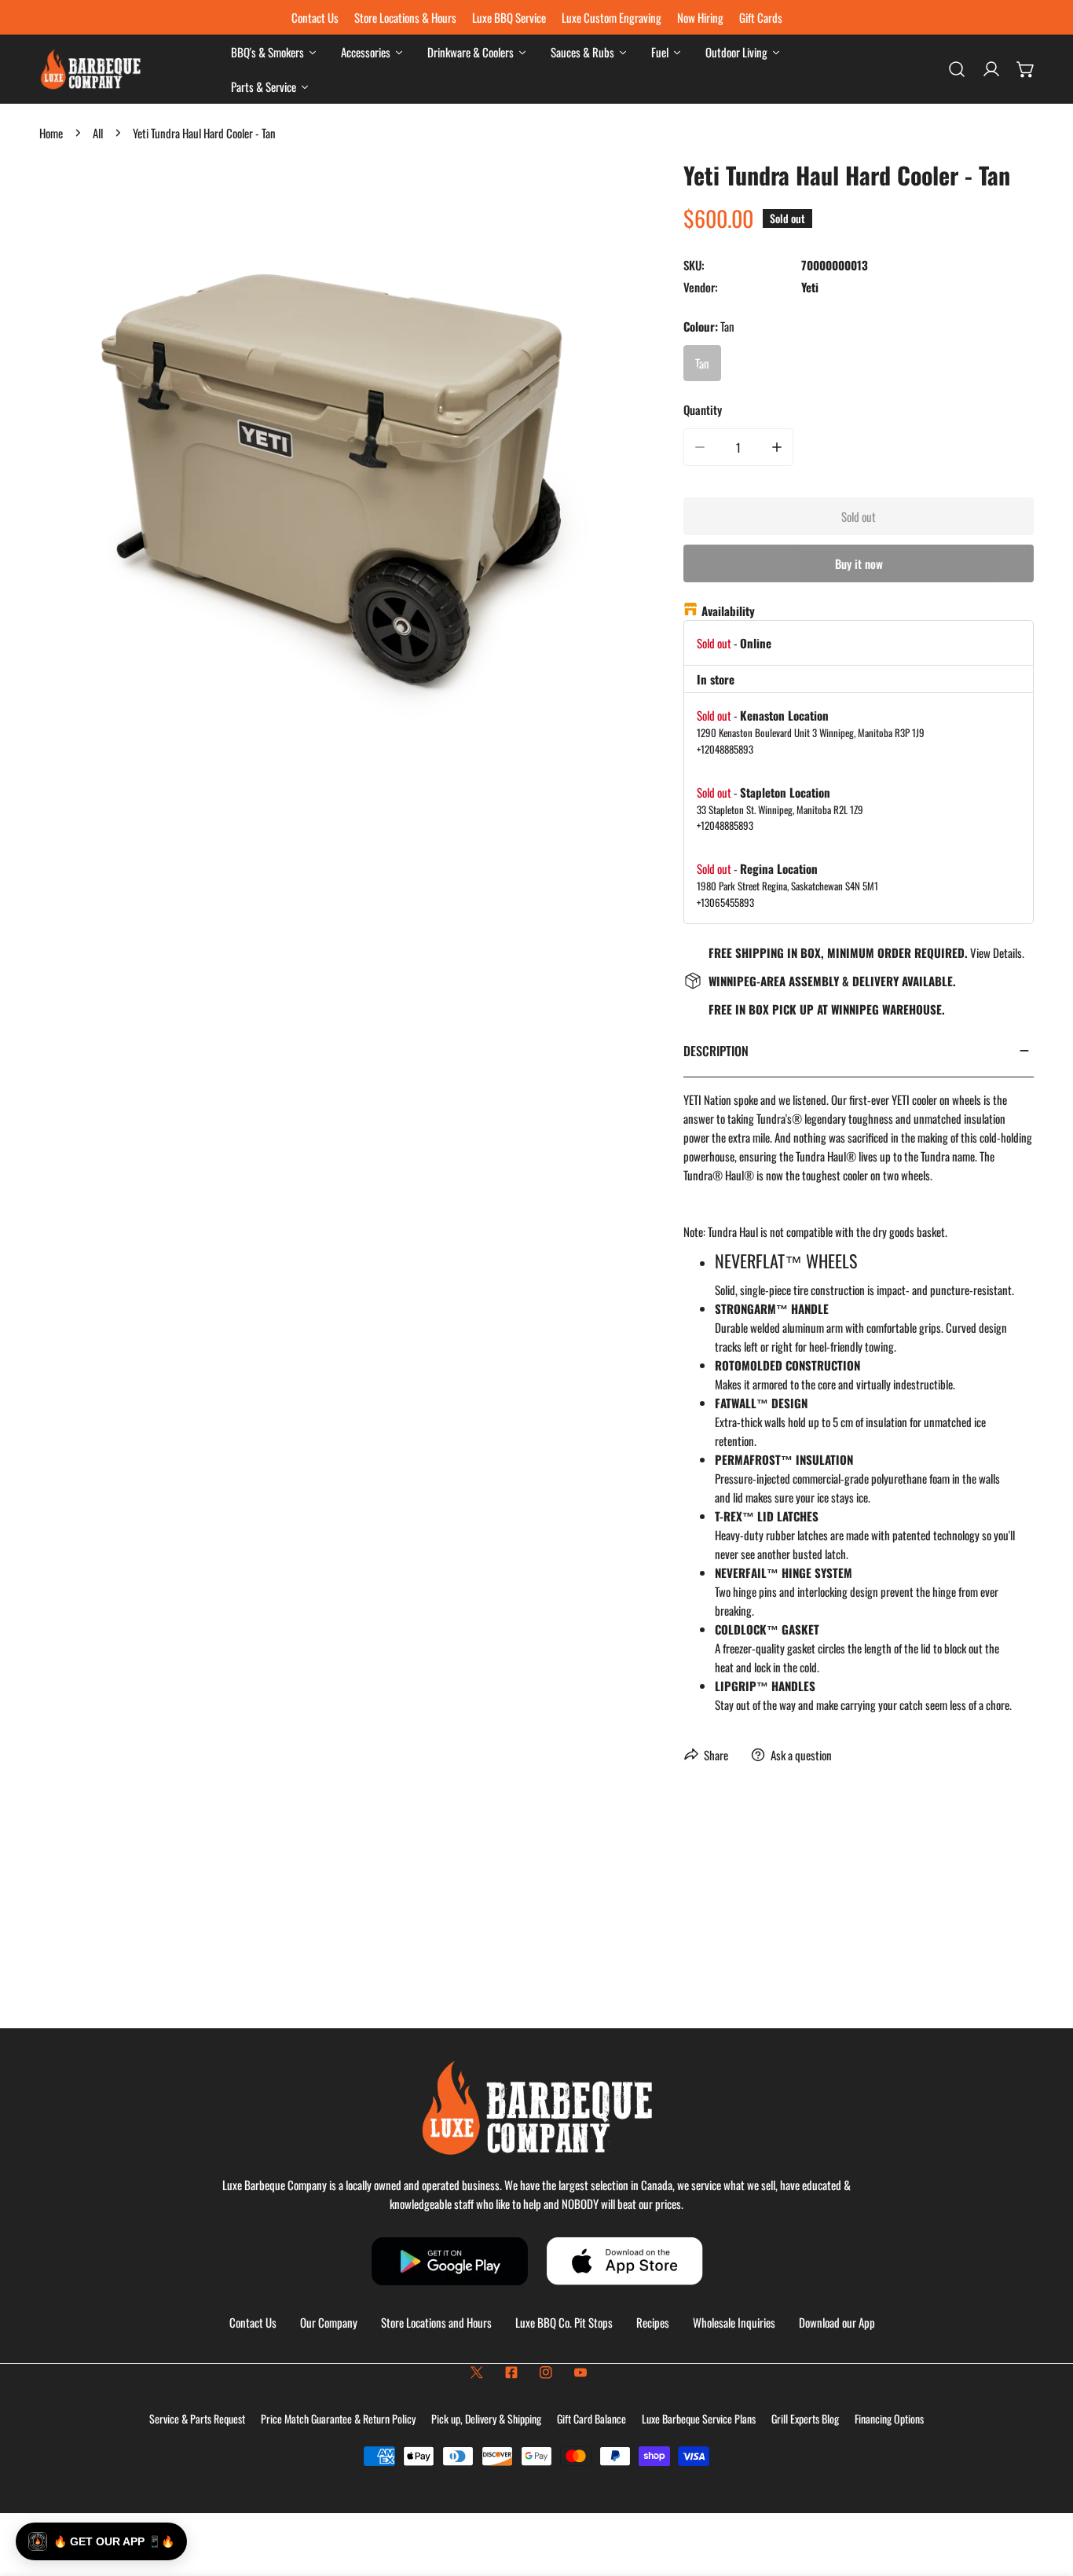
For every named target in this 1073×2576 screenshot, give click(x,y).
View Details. (997, 952)
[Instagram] (546, 2372)
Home (51, 133)
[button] (1026, 69)
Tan (702, 363)
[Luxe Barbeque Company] (90, 70)
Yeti (810, 287)
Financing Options (889, 2418)
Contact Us (253, 2322)
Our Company (329, 2322)
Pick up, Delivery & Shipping (486, 2418)
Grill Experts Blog (805, 2418)
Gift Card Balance (591, 2418)
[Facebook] (511, 2372)
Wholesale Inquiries (734, 2322)
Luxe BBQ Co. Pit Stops (564, 2322)
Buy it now (859, 563)
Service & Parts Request (197, 2418)
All (98, 133)
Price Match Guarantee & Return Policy (338, 2418)
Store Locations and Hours (436, 2322)
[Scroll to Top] (1045, 2493)
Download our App (837, 2322)
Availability (728, 611)
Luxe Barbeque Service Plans (699, 2418)
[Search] (957, 69)
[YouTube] (580, 2372)
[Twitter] (477, 2372)
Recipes (653, 2322)
